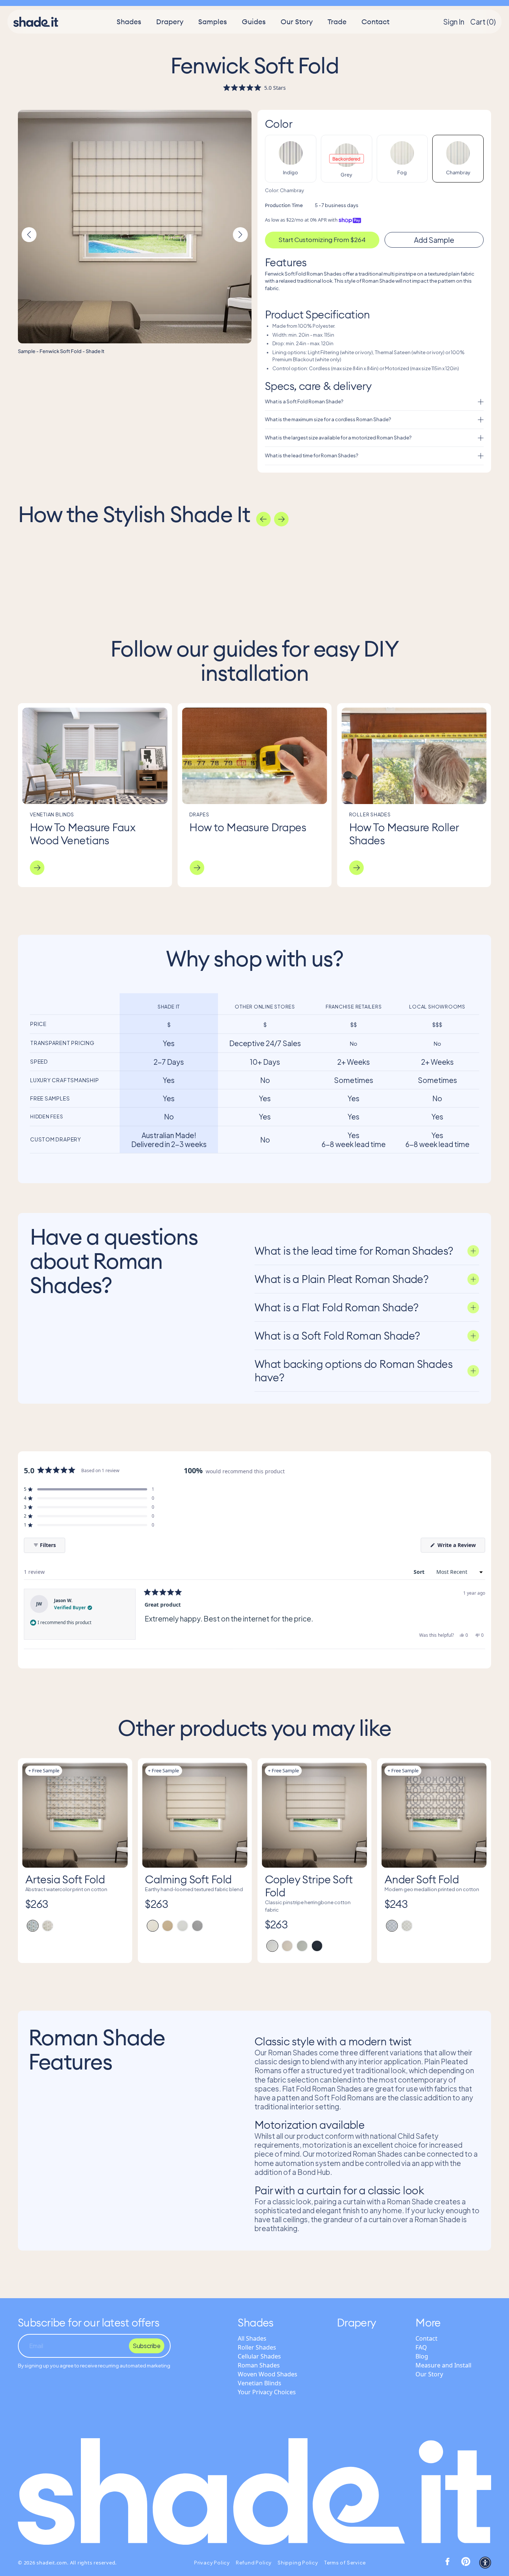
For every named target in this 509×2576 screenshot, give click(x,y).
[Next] (281, 519)
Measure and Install (443, 2365)
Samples (213, 22)
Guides (254, 22)
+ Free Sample (44, 1770)
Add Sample (434, 240)
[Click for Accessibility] (485, 2563)
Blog (422, 2356)
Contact (375, 22)
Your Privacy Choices (267, 2392)
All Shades (252, 2338)
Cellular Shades (259, 2356)
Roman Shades (259, 2365)
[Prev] (263, 519)
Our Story (297, 22)
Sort (420, 1572)
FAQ (421, 2347)
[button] (255, 88)
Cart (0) (483, 22)
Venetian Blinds (260, 2383)
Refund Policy (254, 2563)
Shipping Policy (298, 2563)
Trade (337, 22)
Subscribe (147, 2346)
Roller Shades (257, 2347)
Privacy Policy (212, 2563)
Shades (129, 22)
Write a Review (461, 1547)
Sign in (454, 22)
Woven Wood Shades (268, 2374)
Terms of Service (345, 2563)
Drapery (170, 22)
